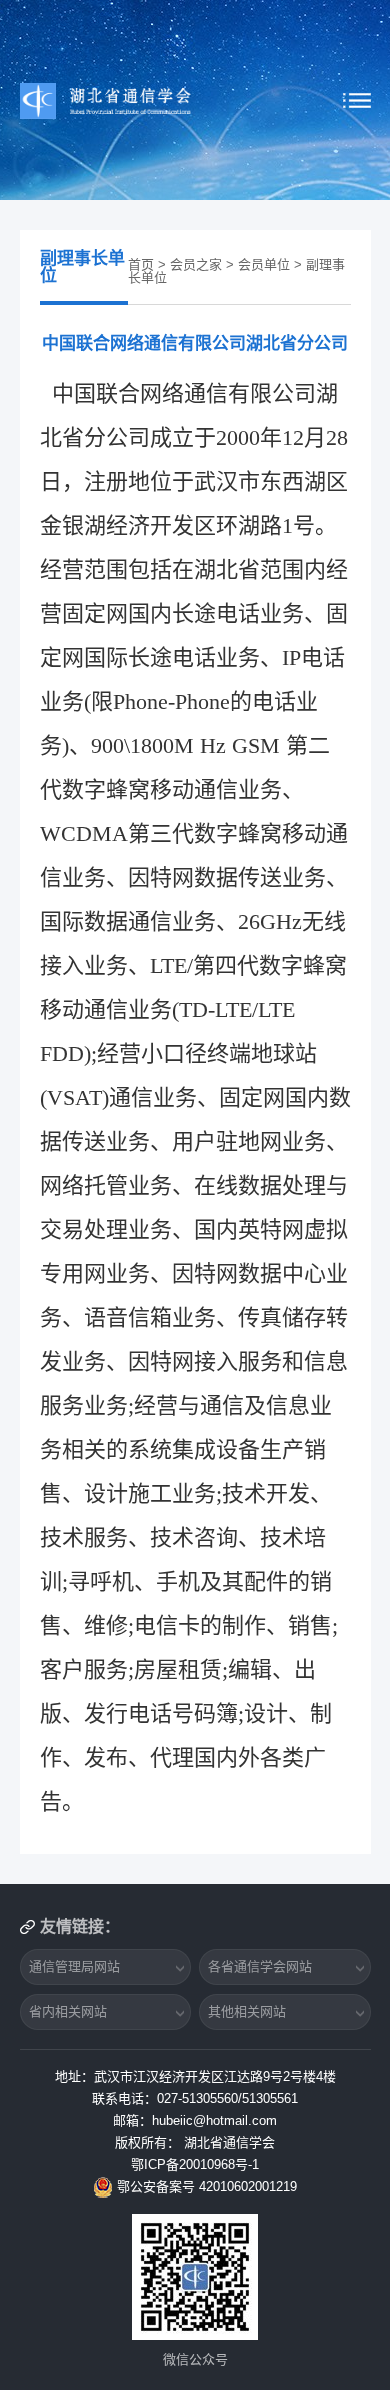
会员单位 (264, 264)
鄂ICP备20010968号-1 (195, 2164)
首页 (141, 264)
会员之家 (196, 264)
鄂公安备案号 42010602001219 (207, 2186)
